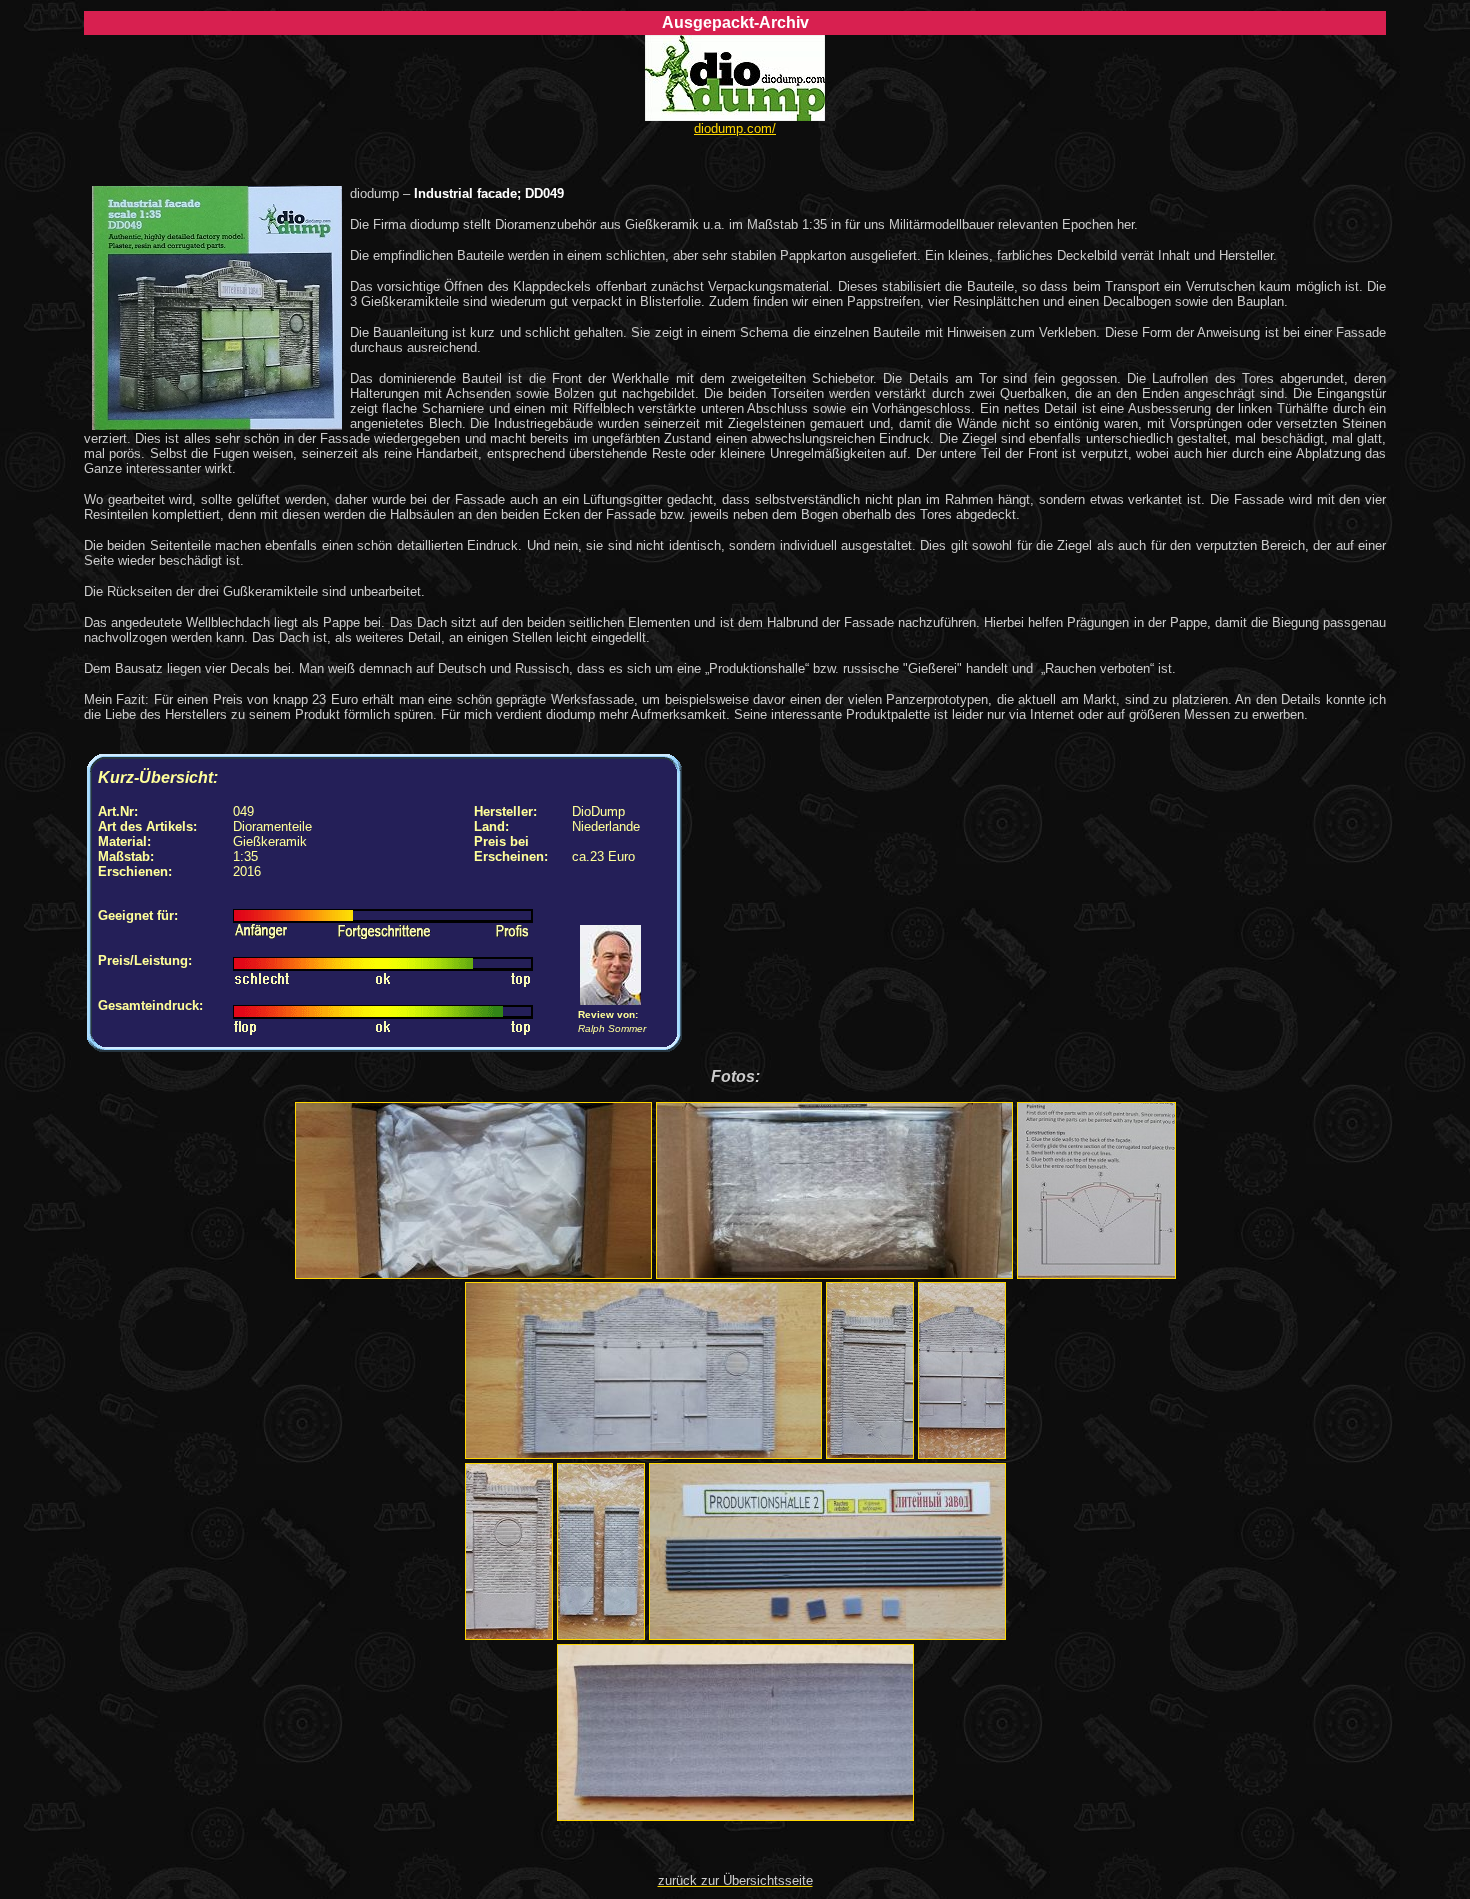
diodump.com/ (735, 128)
